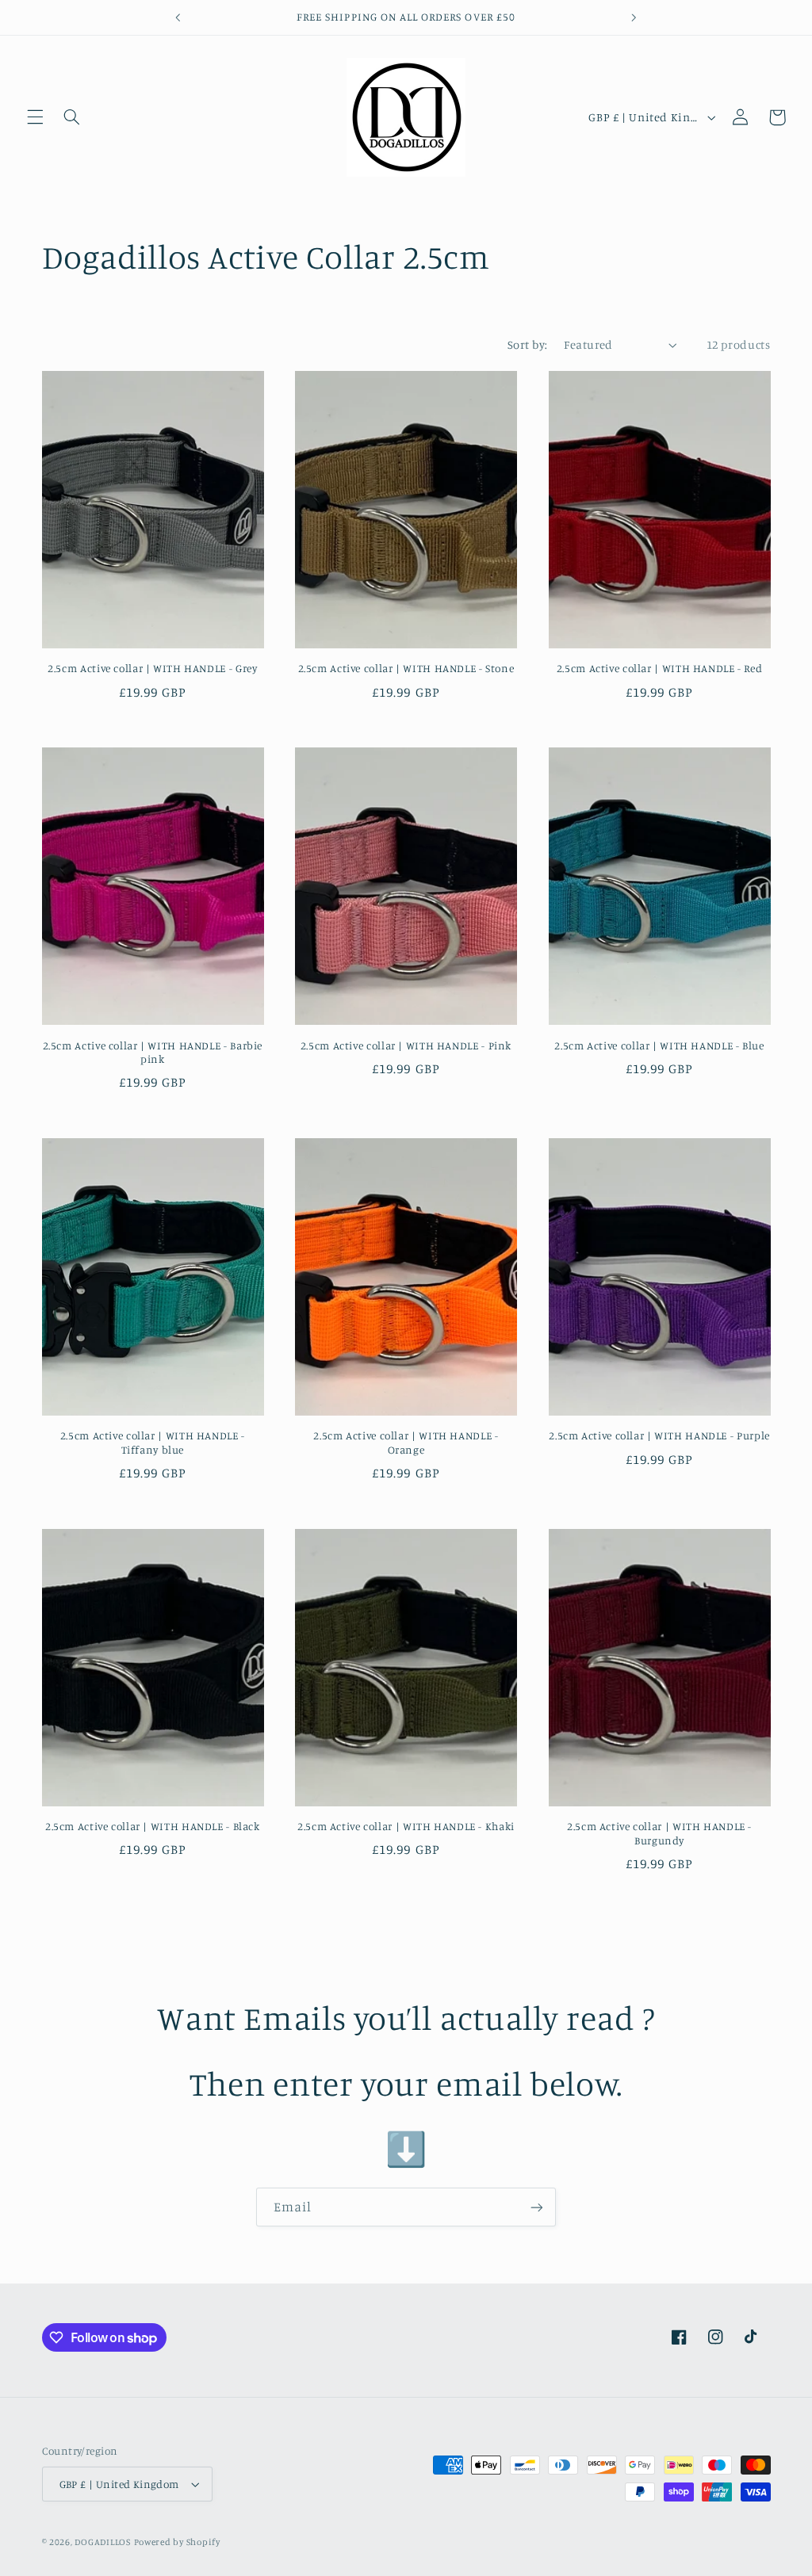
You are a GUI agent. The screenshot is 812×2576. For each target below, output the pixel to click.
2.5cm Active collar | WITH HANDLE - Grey (152, 668)
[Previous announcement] (178, 17)
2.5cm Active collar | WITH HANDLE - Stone (406, 668)
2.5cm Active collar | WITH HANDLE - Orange (406, 1443)
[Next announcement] (634, 17)
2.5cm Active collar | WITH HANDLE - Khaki (406, 1826)
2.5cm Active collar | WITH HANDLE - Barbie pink (153, 1053)
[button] (35, 117)
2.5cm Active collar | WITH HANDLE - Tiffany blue (153, 1443)
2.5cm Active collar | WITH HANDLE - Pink (406, 1045)
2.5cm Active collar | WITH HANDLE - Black (153, 1826)
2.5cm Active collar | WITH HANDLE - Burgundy (659, 1833)
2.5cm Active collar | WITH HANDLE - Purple (659, 1435)
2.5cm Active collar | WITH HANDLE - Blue (659, 1045)
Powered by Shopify (177, 2542)
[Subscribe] (537, 2207)
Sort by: (527, 344)
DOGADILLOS (102, 2542)
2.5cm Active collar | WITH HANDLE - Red (660, 668)
